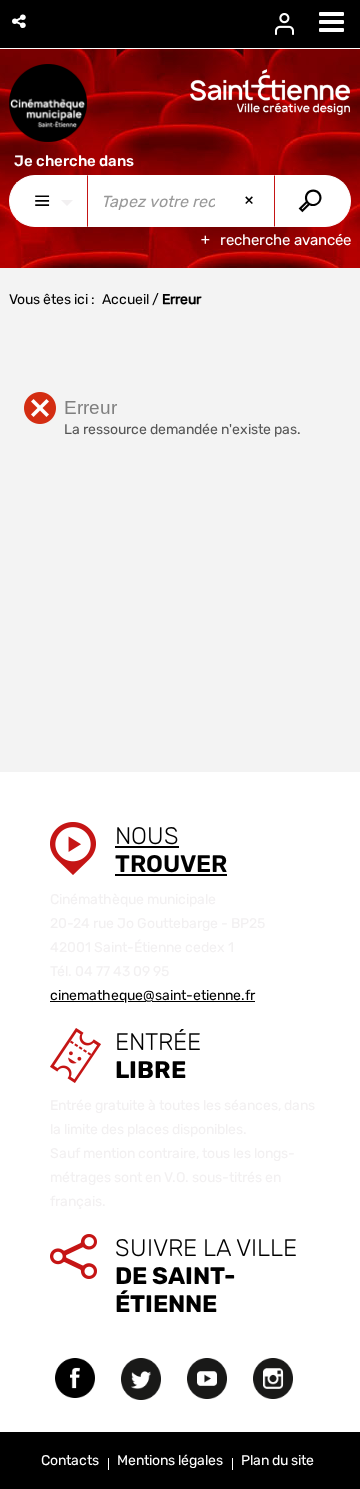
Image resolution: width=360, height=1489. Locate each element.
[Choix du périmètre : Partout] (48, 201)
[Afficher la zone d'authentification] (297, 24)
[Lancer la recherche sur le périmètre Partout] (312, 201)
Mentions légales (170, 1460)
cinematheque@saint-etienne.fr (152, 995)
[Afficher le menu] (331, 22)
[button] (20, 21)
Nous (171, 850)
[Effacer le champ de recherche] (251, 201)
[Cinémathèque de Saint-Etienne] (48, 103)
